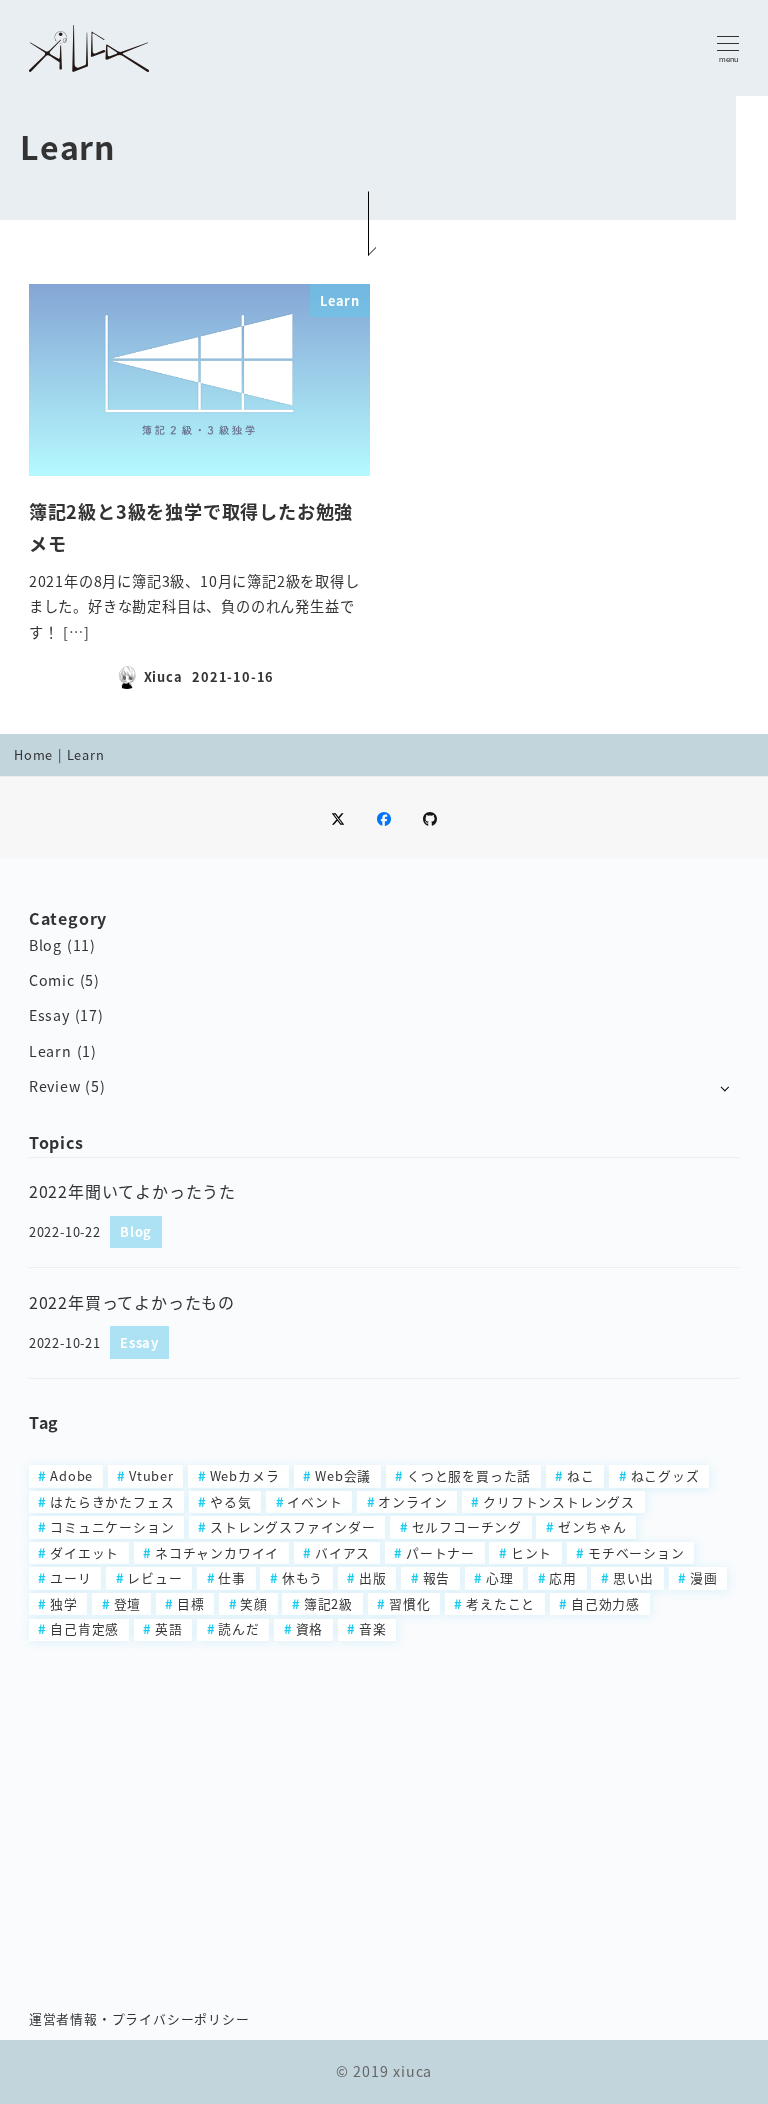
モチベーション (636, 1552)
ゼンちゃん (592, 1526)
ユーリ (70, 1577)
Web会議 (343, 1475)
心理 (500, 1577)
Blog (45, 945)
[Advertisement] (384, 1813)
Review (55, 1086)
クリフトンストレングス (559, 1501)
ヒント (531, 1552)
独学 (64, 1603)
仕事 (232, 1577)
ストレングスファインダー (293, 1526)
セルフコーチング (467, 1526)
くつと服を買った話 (469, 1475)
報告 (437, 1577)
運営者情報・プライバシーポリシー (139, 2018)
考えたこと (500, 1603)
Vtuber (151, 1475)
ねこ (581, 1475)
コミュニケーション (112, 1526)
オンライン (412, 1501)
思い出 (633, 1577)
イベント (314, 1501)
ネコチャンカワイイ (217, 1552)
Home (33, 754)
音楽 (373, 1628)
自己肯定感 (84, 1628)
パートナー (440, 1552)
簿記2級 (328, 1603)
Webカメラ (245, 1475)
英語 (169, 1628)
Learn (50, 1051)
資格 (310, 1628)
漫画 (704, 1577)
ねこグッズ (665, 1475)
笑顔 (254, 1603)
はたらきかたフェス (112, 1501)
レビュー (154, 1577)
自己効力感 (605, 1603)
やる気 (230, 1501)
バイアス (342, 1552)
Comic (52, 980)
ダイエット (84, 1552)
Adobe (71, 1475)
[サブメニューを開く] (724, 1087)
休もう (302, 1577)
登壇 (128, 1603)
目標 (191, 1603)
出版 (373, 1577)
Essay (49, 1015)
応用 (563, 1577)
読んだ (238, 1628)
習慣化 (409, 1603)
